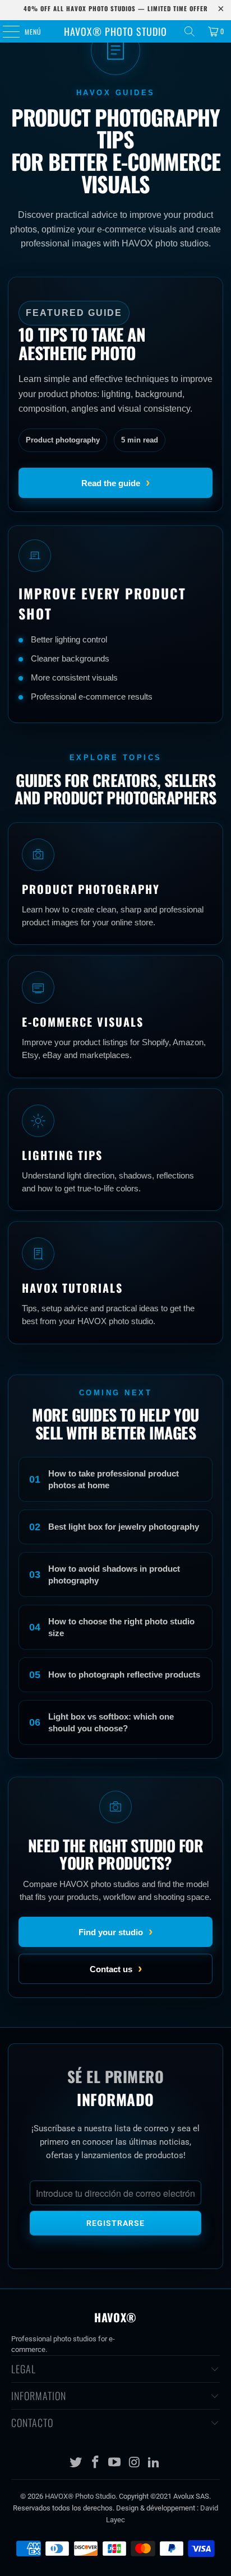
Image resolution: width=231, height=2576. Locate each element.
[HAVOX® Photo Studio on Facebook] (95, 2463)
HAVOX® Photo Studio (115, 31)
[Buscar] (190, 31)
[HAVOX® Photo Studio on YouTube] (115, 2463)
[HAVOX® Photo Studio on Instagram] (135, 2463)
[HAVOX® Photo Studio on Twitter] (76, 2463)
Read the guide (115, 483)
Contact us (116, 1969)
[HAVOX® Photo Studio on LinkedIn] (154, 2463)
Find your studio (115, 1932)
